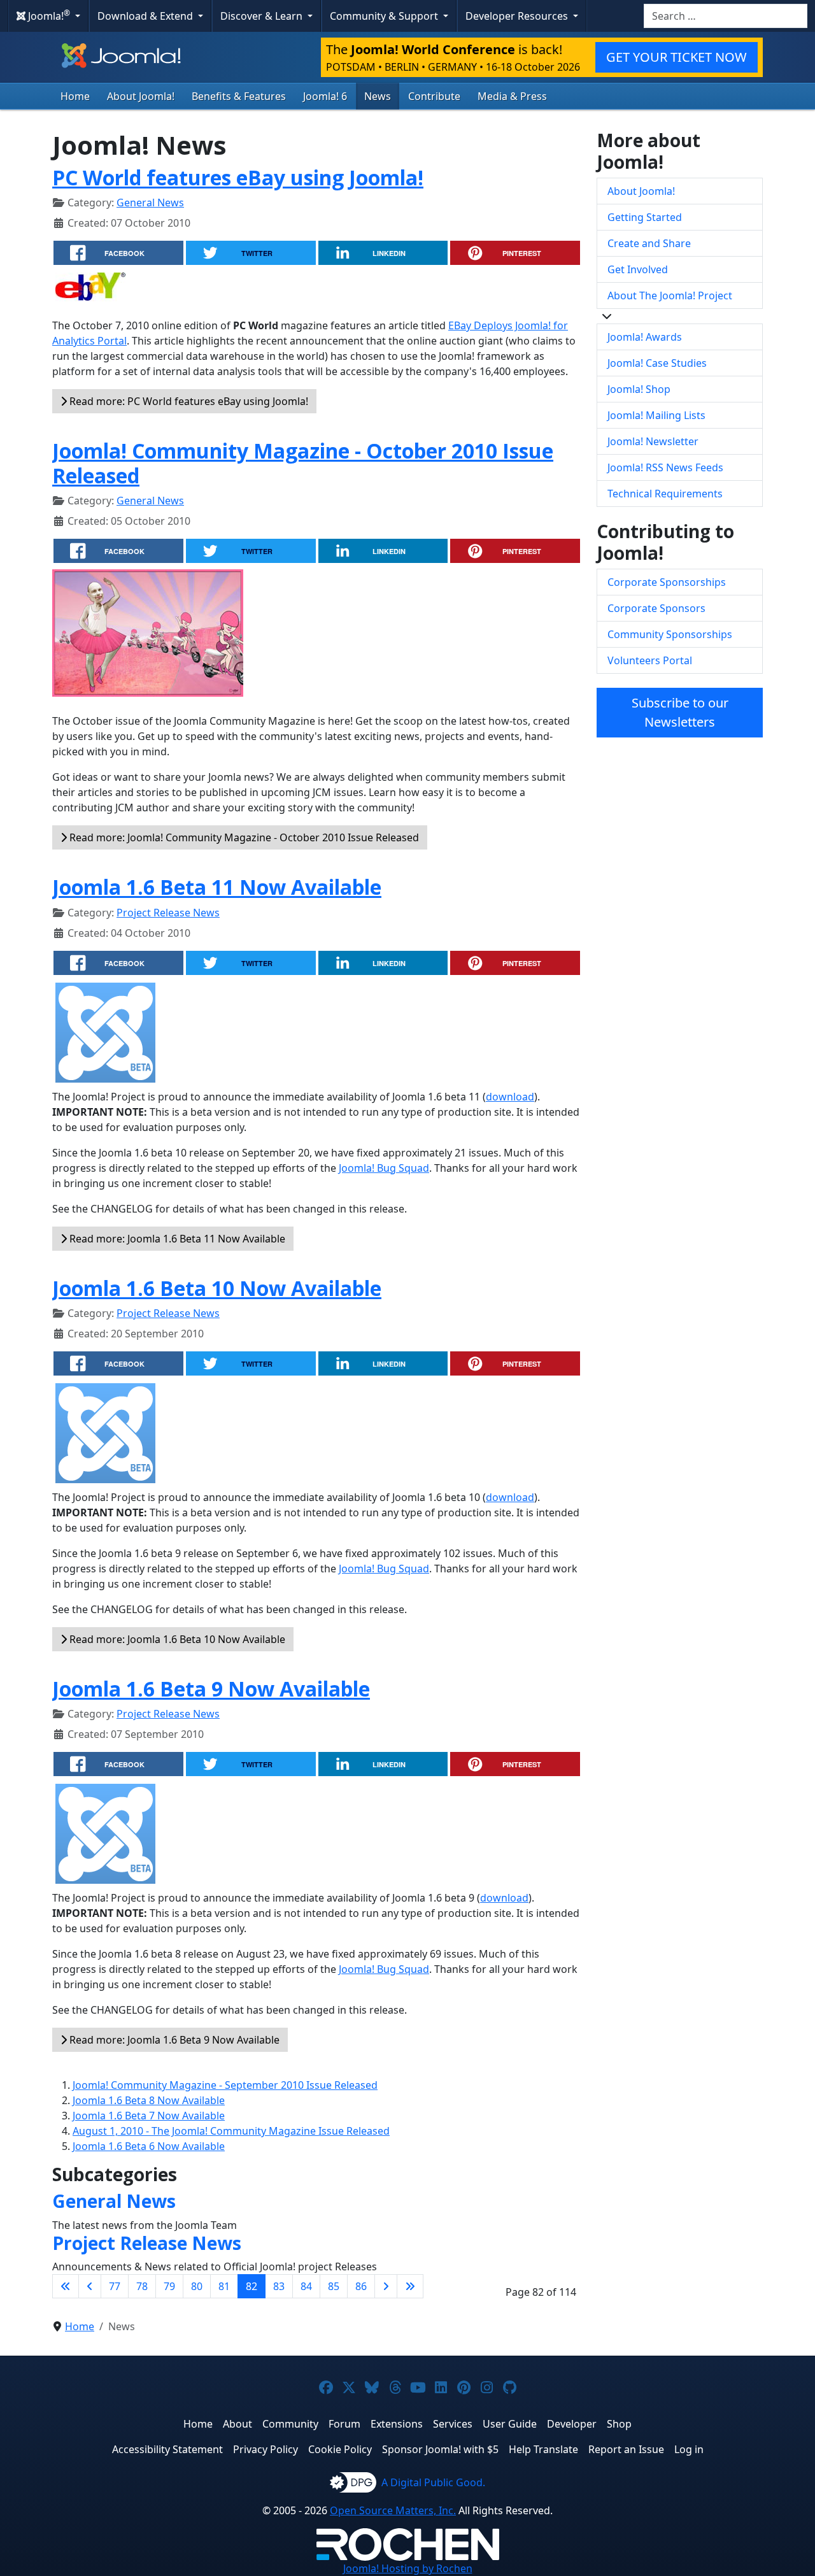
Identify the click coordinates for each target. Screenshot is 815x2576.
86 (361, 2286)
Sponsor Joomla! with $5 (440, 2449)
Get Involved (638, 269)
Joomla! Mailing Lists (656, 415)
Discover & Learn (263, 16)
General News (150, 203)
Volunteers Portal (650, 660)
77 (115, 2286)
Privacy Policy (266, 2449)
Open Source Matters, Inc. (393, 2510)
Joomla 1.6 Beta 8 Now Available (149, 2100)
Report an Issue (626, 2449)
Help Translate (543, 2449)
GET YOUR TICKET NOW (677, 57)
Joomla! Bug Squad (384, 1168)
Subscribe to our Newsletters (680, 712)
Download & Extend (146, 16)
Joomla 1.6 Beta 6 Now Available (149, 2146)
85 (334, 2286)
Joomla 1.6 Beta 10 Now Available (217, 1288)
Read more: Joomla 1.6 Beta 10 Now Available (176, 1639)
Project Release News (168, 913)
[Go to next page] (386, 2286)
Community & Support (385, 16)
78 (142, 2286)
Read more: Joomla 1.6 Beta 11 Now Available (176, 1239)
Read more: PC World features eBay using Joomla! (188, 401)
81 (224, 2286)
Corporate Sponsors (656, 608)
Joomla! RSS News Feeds (665, 467)
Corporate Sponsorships (667, 582)
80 (197, 2286)
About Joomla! (141, 96)
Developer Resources (518, 16)
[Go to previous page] (90, 2286)
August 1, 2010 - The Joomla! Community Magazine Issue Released (231, 2131)
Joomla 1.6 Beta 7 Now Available (149, 2116)
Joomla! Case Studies (657, 363)
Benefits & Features (239, 96)
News (378, 96)
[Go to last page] (410, 2286)
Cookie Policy (340, 2449)
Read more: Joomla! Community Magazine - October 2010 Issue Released (243, 837)
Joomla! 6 (325, 96)
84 (306, 2286)
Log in (689, 2449)
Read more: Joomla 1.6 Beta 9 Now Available (173, 2040)
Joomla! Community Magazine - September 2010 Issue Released (225, 2085)
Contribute (434, 96)
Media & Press (512, 96)
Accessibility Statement (167, 2449)
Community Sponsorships (670, 634)
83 (279, 2286)
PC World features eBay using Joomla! (238, 177)
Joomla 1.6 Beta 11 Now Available (217, 887)
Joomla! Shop (639, 389)
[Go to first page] (66, 2286)
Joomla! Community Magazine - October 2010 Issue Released (303, 463)
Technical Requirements (665, 494)
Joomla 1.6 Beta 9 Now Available (211, 1689)
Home (75, 96)
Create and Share (649, 243)
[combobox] (726, 16)
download (510, 1097)
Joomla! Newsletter (653, 441)
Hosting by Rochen (408, 2568)
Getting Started (645, 217)
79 (169, 2286)
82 (252, 2286)
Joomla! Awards (645, 337)
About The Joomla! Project (670, 295)
